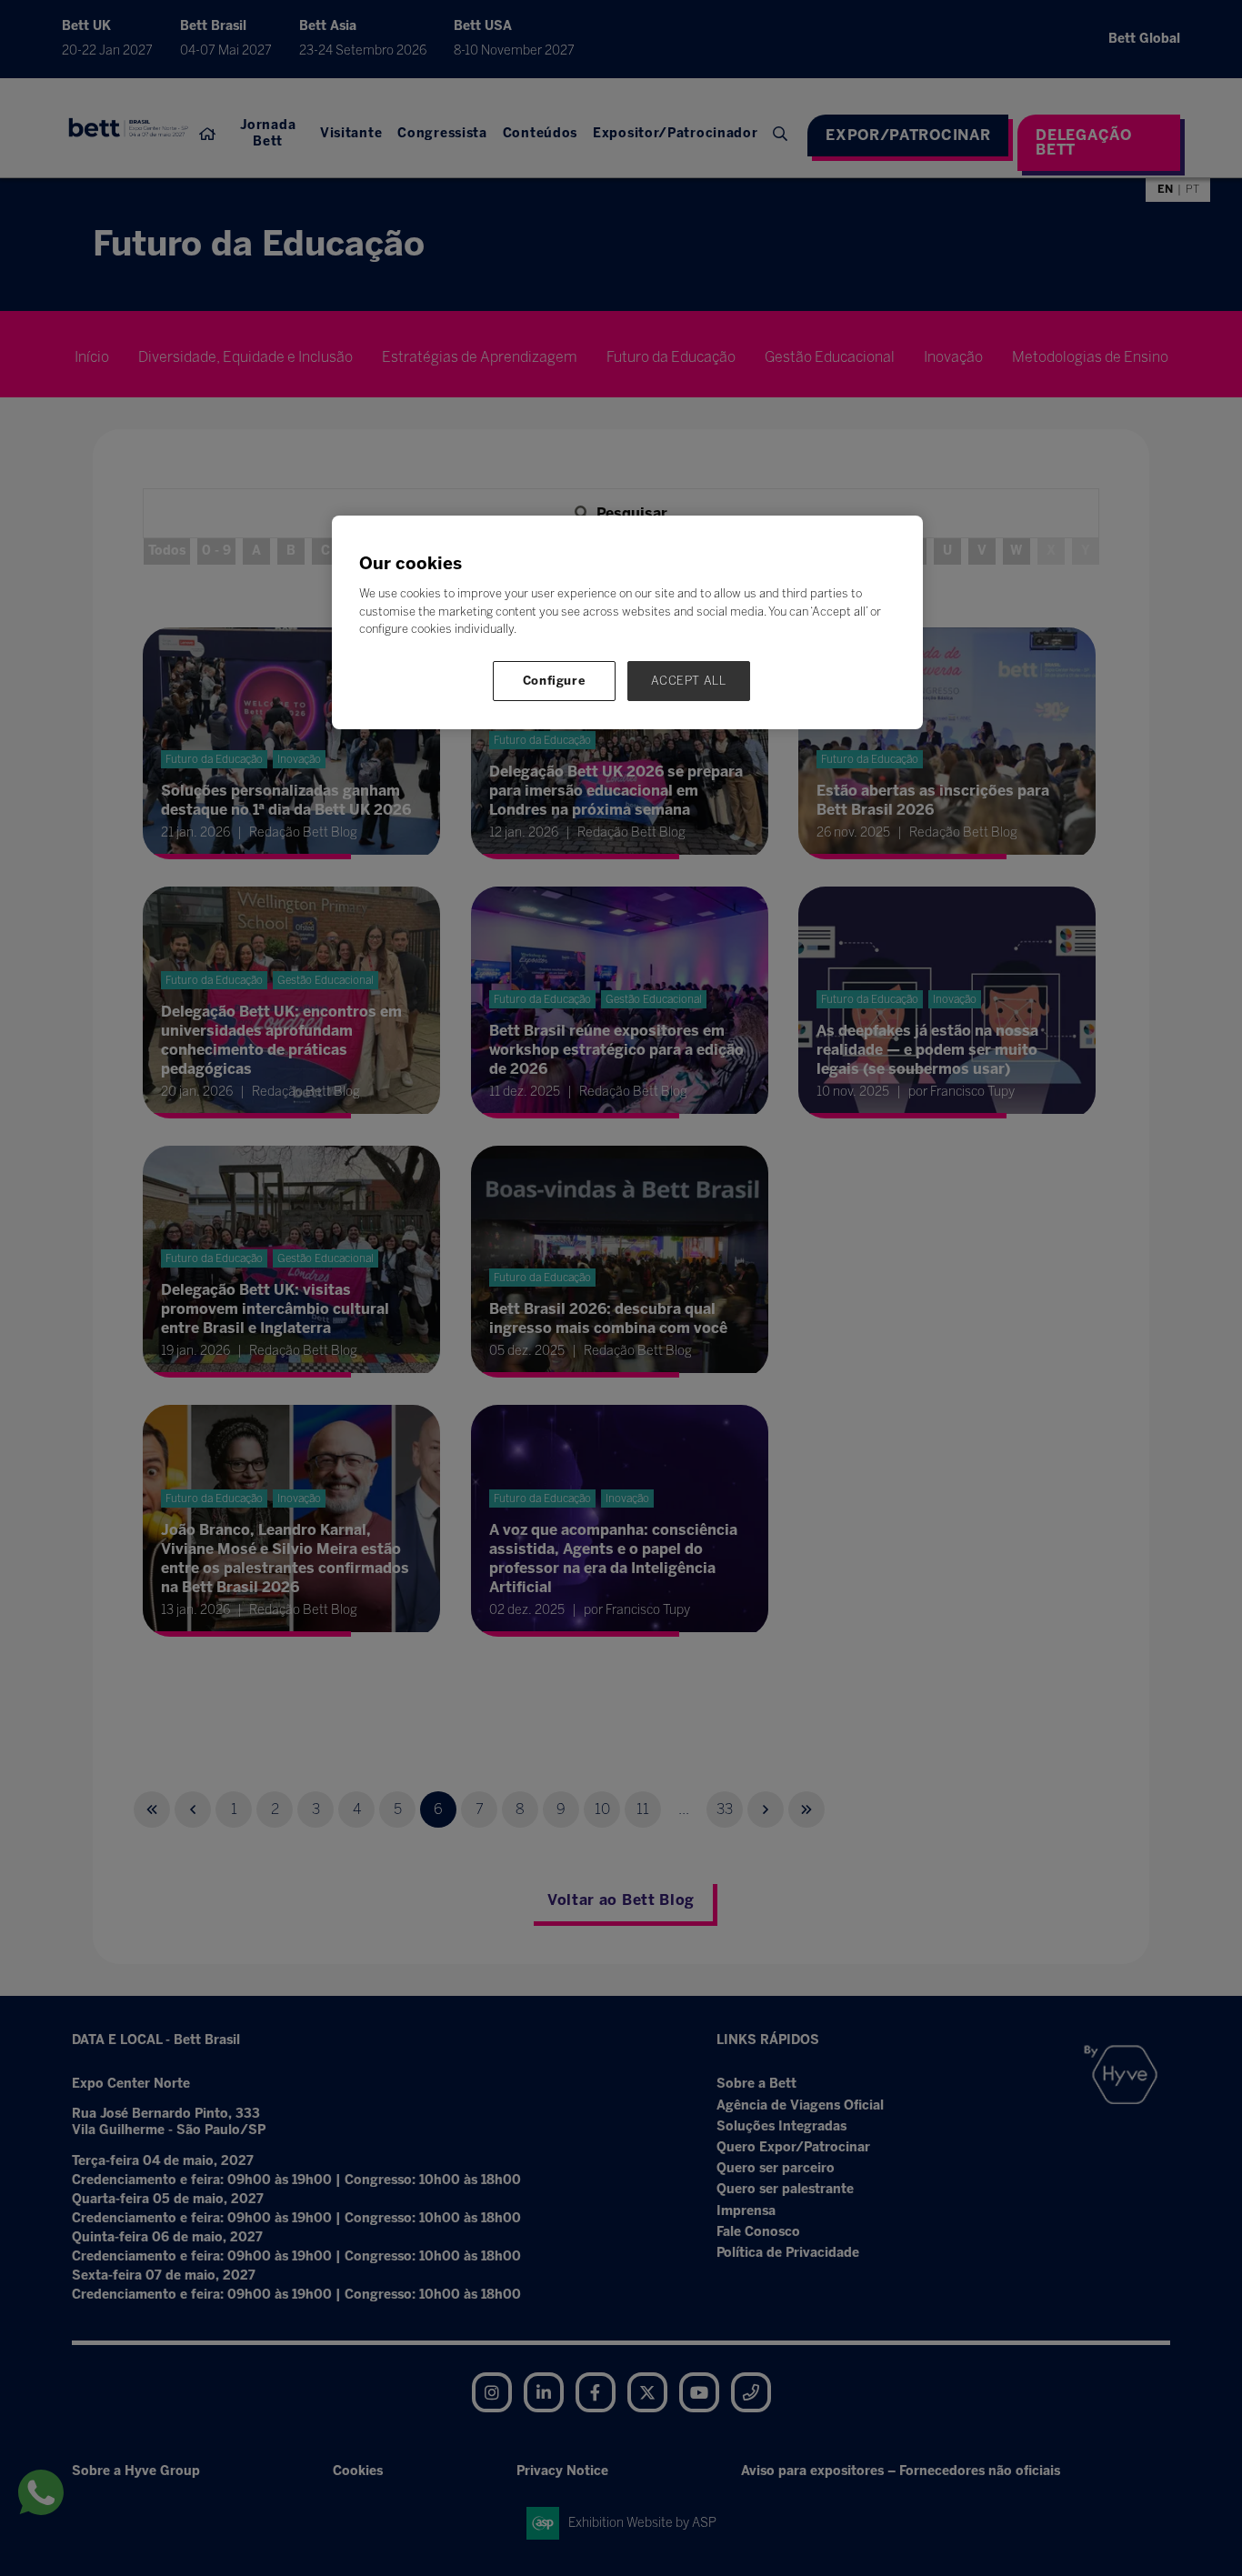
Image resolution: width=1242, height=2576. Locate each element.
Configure (555, 681)
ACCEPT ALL (689, 681)
